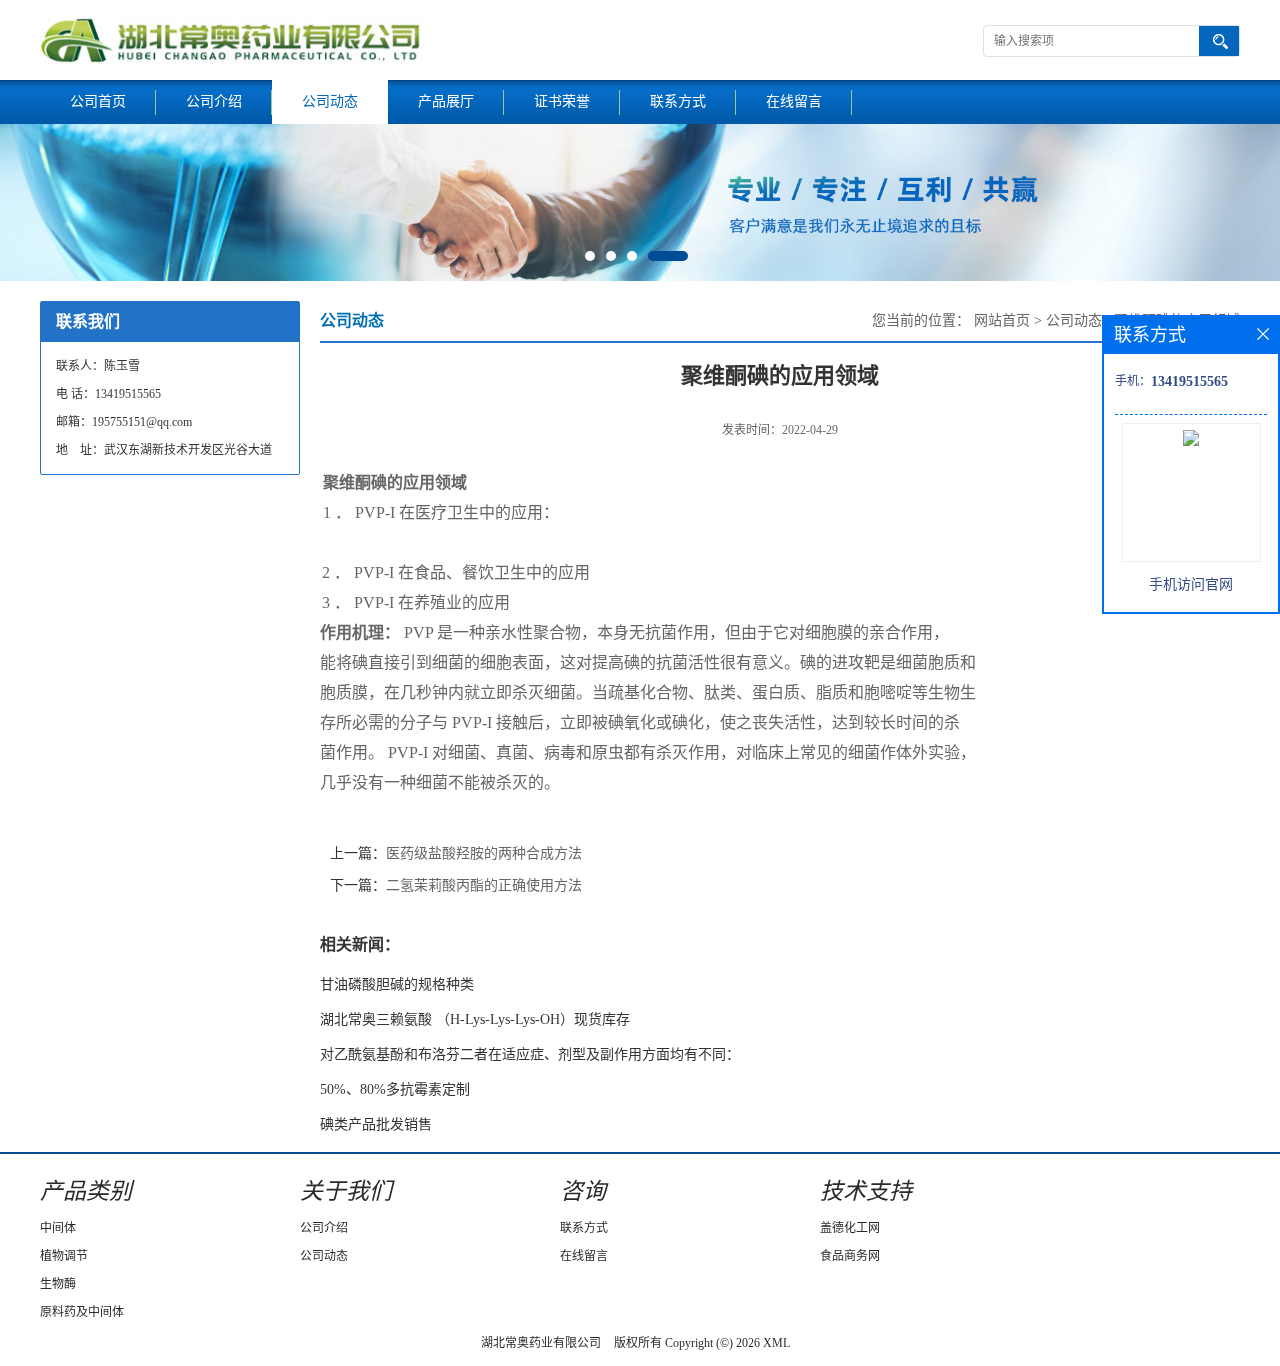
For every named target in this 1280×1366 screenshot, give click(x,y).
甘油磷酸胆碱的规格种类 (397, 984)
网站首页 (1002, 320)
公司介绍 (214, 101)
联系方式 (678, 101)
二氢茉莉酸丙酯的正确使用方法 (484, 885)
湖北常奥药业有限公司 (541, 1343)
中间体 (58, 1228)
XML (776, 1343)
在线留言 (794, 101)
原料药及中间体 (82, 1312)
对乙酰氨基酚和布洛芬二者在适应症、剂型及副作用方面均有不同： (530, 1054)
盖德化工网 (850, 1228)
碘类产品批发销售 (376, 1124)
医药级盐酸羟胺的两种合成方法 (484, 853)
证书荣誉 (562, 101)
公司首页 (98, 101)
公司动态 (330, 101)
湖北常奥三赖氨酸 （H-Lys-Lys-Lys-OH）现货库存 (475, 1019)
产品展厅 (446, 101)
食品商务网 (850, 1256)
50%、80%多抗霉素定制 (395, 1089)
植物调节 (64, 1256)
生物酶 (58, 1284)
